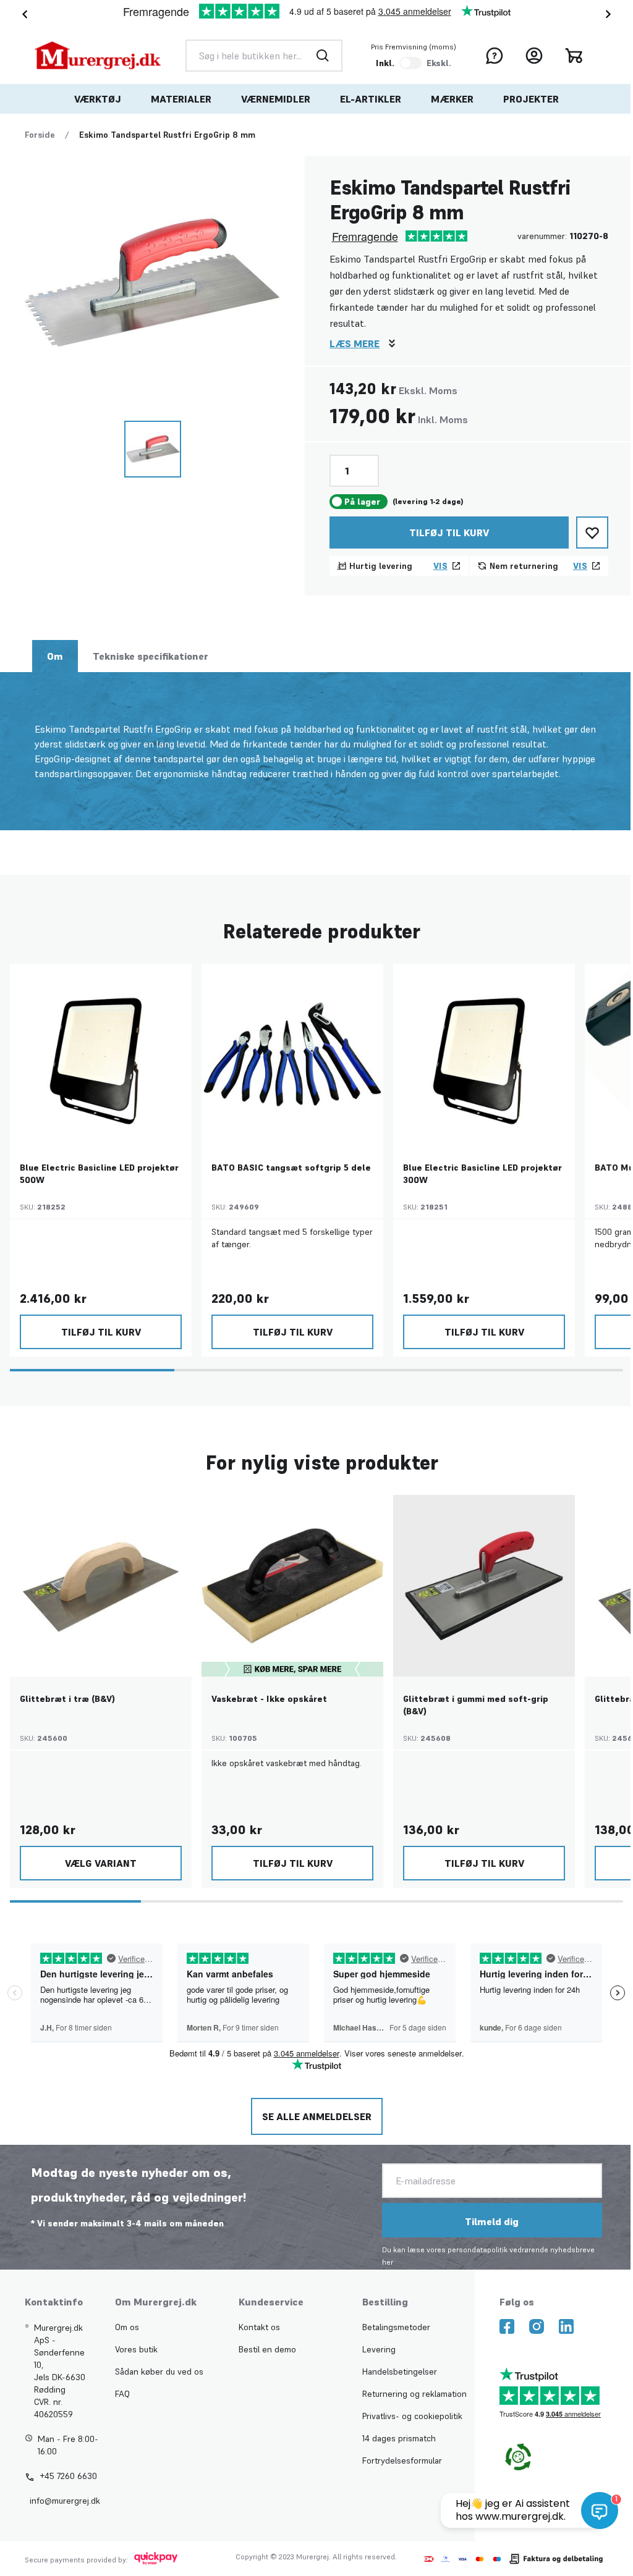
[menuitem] (98, 99)
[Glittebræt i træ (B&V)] (101, 1586)
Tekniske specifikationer (151, 656)
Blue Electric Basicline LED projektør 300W (482, 1174)
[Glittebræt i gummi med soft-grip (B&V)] (484, 1586)
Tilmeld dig (492, 2221)
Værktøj (98, 99)
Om (55, 656)
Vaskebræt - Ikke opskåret (269, 1699)
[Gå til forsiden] (98, 55)
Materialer (181, 99)
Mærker (452, 99)
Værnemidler (276, 99)
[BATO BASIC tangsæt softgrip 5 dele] (292, 1054)
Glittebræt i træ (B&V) (67, 1699)
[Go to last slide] (22, 14)
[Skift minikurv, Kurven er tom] (574, 56)
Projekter (531, 99)
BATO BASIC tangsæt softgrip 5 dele (291, 1168)
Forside (40, 135)
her (388, 2262)
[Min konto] (534, 56)
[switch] (410, 63)
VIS (440, 566)
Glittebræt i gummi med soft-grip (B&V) (476, 1705)
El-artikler (371, 99)
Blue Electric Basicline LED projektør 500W (99, 1174)
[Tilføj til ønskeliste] (592, 532)
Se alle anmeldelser (317, 2116)
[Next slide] (611, 14)
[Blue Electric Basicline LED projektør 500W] (101, 1054)
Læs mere (355, 343)
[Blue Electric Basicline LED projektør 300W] (484, 1054)
